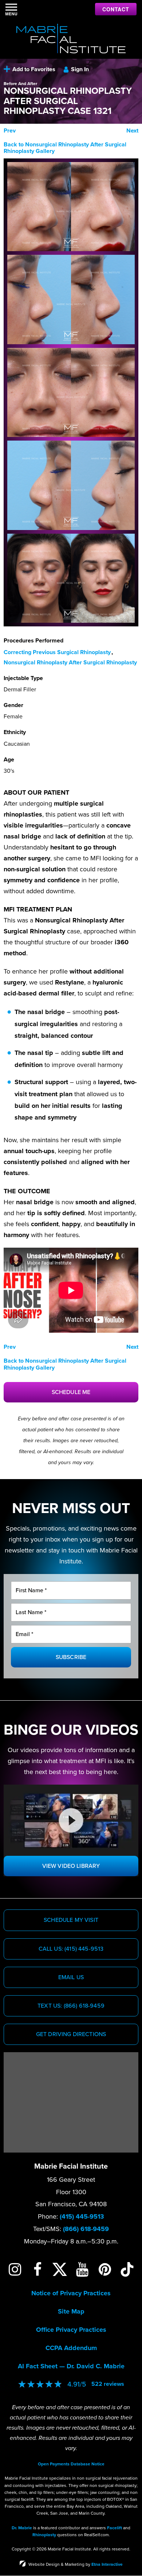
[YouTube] (82, 2269)
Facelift (115, 2528)
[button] (10, 131)
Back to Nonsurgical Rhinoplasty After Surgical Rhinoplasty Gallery (65, 148)
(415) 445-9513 (82, 2216)
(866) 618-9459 (86, 2229)
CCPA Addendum (71, 2348)
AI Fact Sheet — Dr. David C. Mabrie (71, 2366)
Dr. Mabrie (22, 2528)
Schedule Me (71, 1392)
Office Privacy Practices (71, 2330)
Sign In (80, 69)
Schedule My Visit (71, 1920)
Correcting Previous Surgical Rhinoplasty (57, 652)
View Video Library (71, 1866)
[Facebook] (38, 2269)
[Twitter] (60, 2269)
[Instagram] (15, 2269)
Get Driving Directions (71, 2034)
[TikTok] (127, 2269)
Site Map (71, 2311)
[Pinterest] (105, 2269)
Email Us (71, 1977)
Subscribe (71, 1657)
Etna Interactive (107, 2564)
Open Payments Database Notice (71, 2464)
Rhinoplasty (44, 2535)
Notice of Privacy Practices (71, 2293)
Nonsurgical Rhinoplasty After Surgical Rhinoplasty (70, 663)
